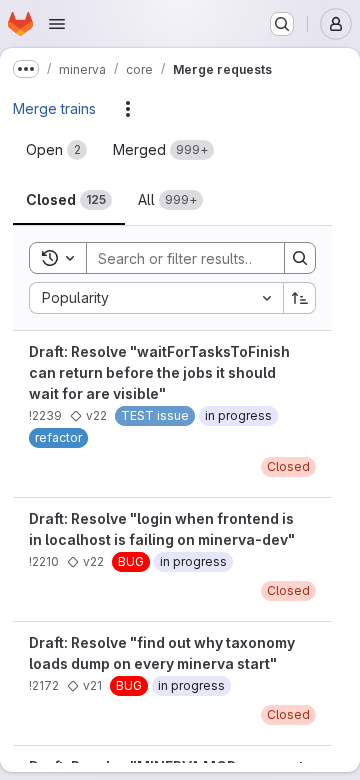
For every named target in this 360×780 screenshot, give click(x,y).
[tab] (56, 150)
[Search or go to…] (282, 24)
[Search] (300, 258)
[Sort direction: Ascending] (300, 298)
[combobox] (156, 298)
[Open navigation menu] (57, 24)
